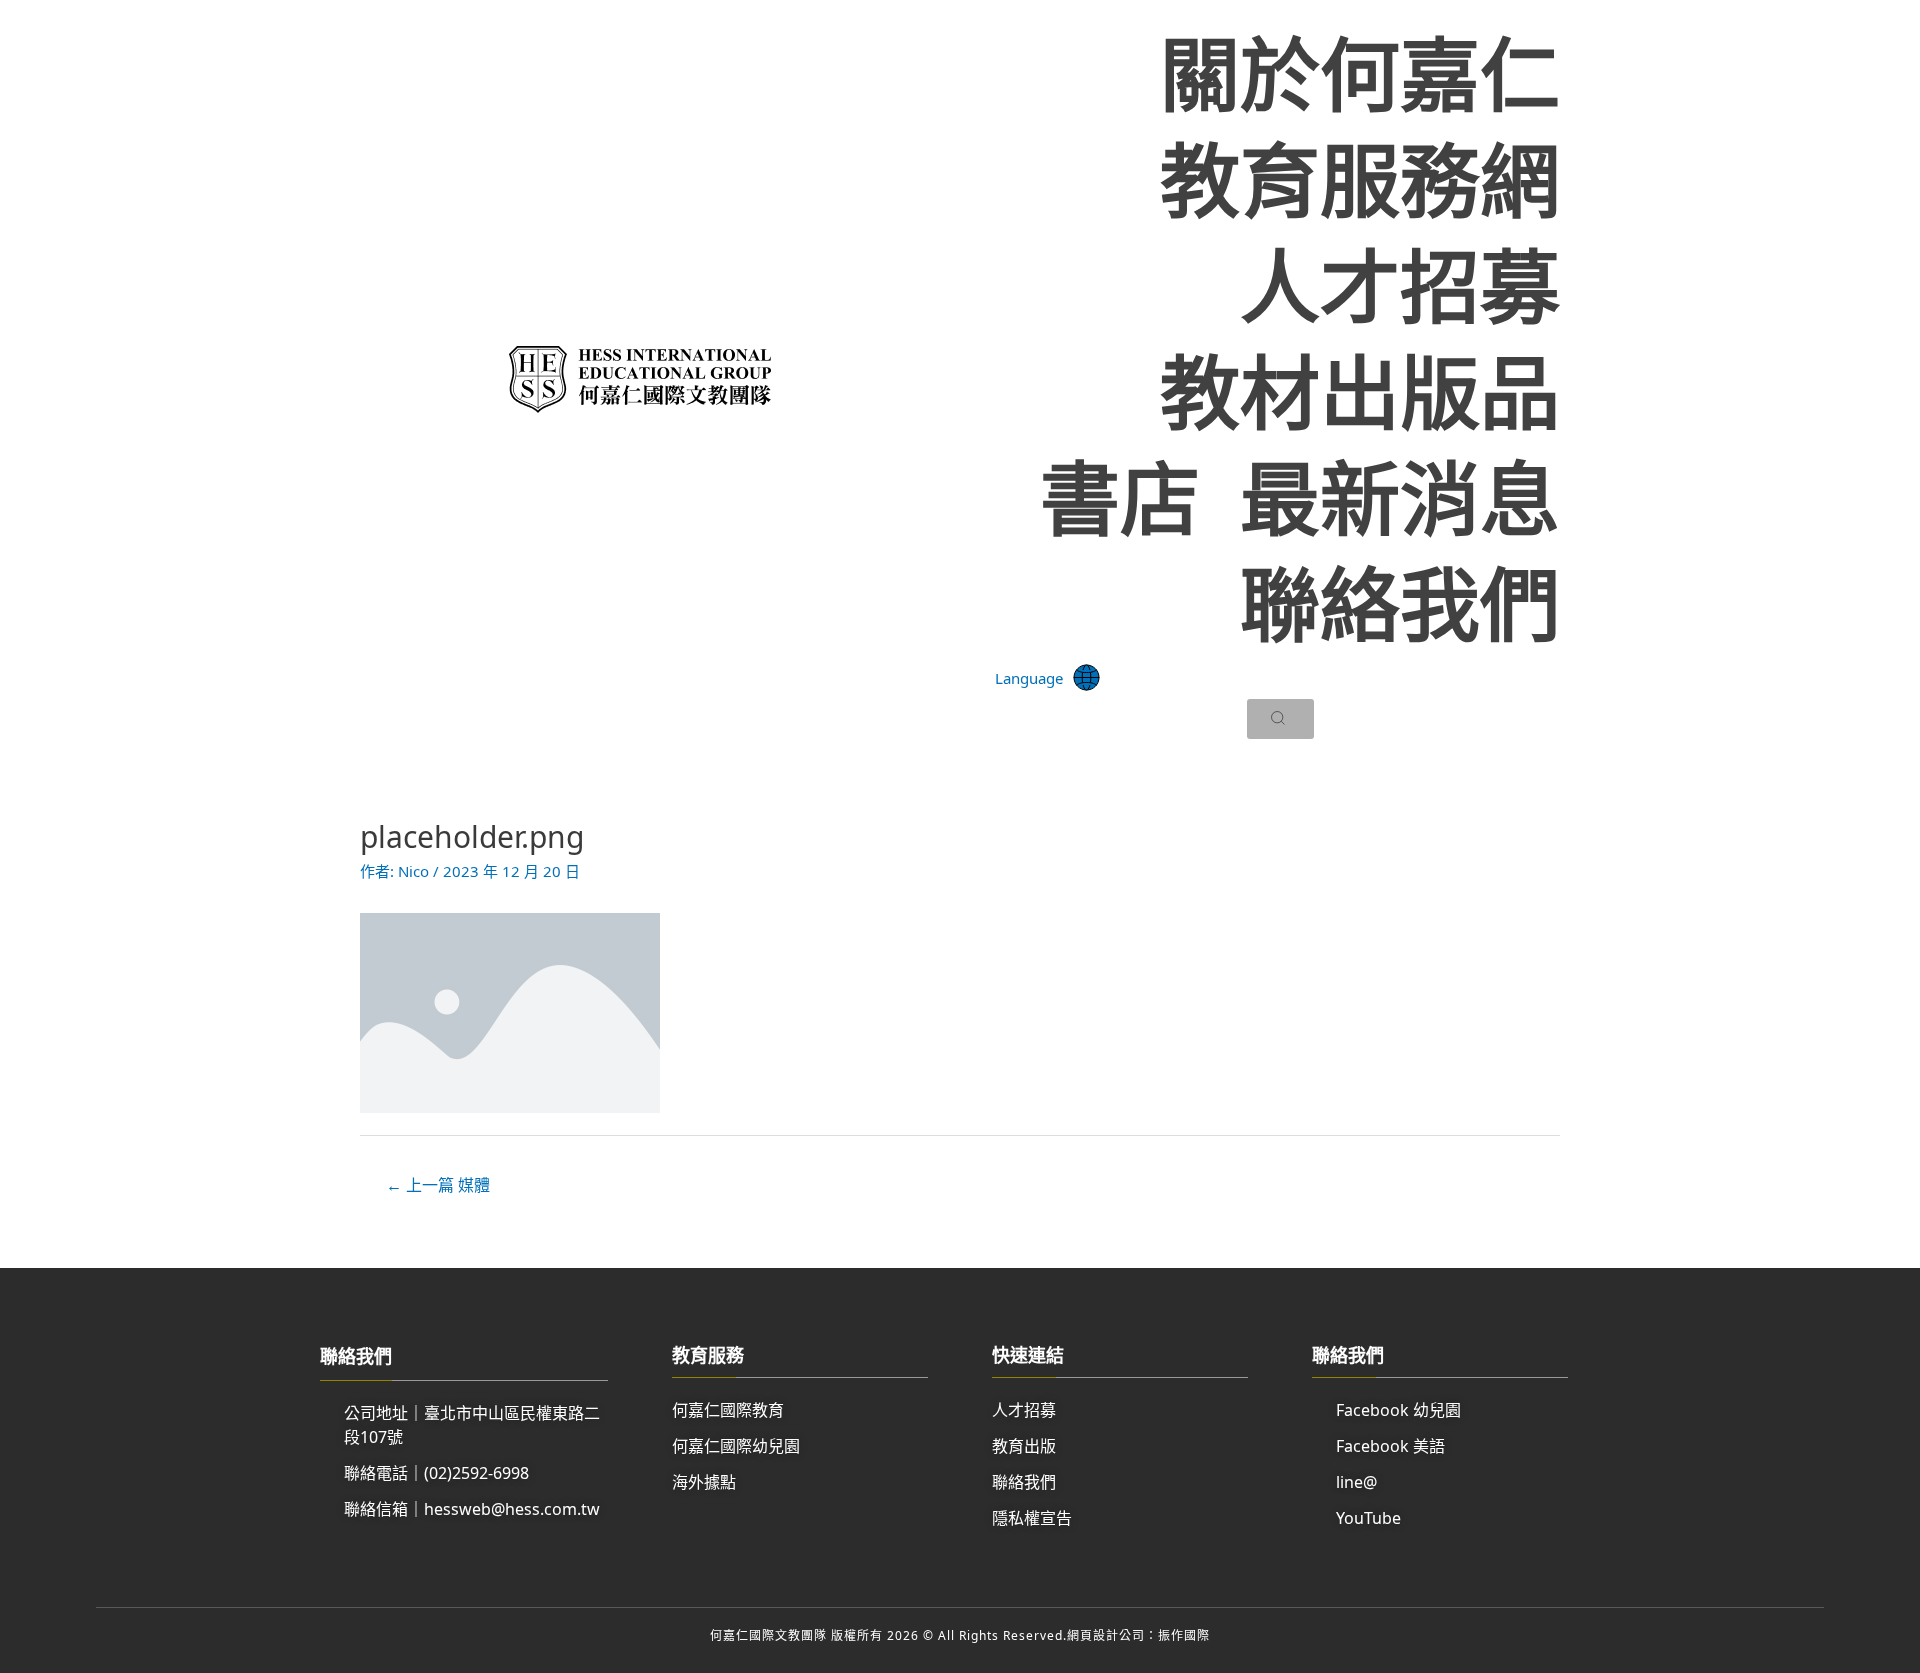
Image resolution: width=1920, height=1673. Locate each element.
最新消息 (1400, 497)
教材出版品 (1360, 391)
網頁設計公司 (1106, 1635)
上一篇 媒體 (438, 1185)
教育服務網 (1360, 179)
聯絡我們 (1400, 603)
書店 (1120, 497)
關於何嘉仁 (1360, 73)
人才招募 (1400, 285)
